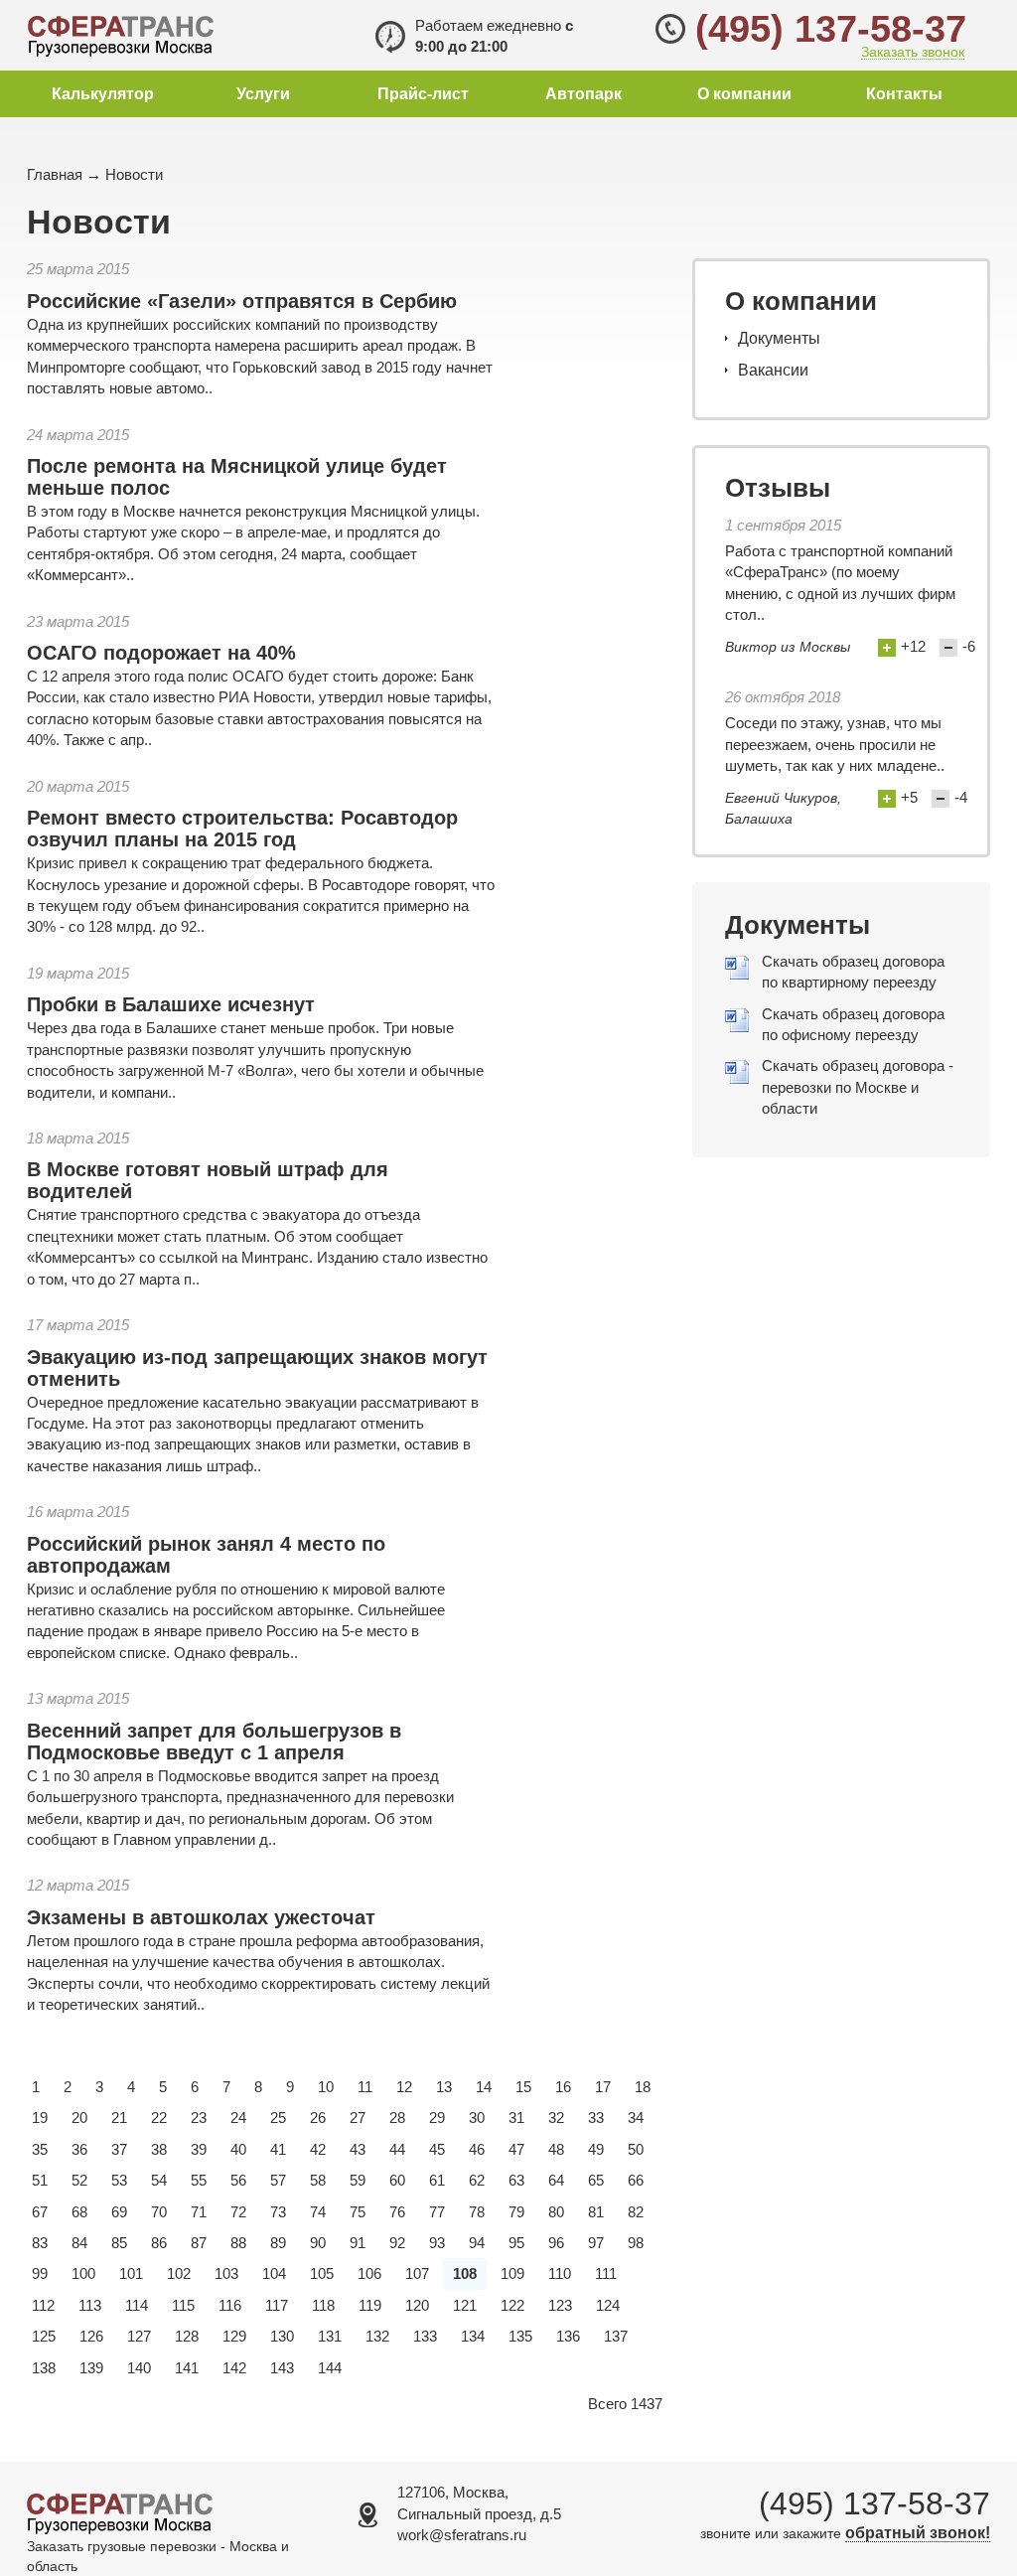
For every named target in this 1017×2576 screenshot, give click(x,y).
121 (465, 2305)
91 (358, 2243)
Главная (55, 174)
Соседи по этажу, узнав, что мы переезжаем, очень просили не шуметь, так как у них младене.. (835, 744)
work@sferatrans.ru (462, 2535)
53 (119, 2180)
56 (238, 2180)
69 (119, 2212)
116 (230, 2305)
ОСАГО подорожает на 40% (161, 653)
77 (437, 2212)
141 (187, 2368)
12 (404, 2087)
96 (556, 2243)
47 (516, 2149)
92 (397, 2243)
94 (477, 2243)
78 (477, 2212)
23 (199, 2118)
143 (282, 2368)
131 (330, 2336)
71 (199, 2212)
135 (520, 2336)
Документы (779, 338)
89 (278, 2243)
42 (318, 2149)
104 (274, 2273)
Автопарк (583, 94)
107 (417, 2273)
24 (238, 2118)
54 (159, 2180)
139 (91, 2368)
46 (477, 2149)
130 (282, 2336)
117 (277, 2305)
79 (516, 2212)
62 (477, 2180)
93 (437, 2243)
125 (44, 2336)
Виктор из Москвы (788, 647)
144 (330, 2368)
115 (183, 2305)
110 (560, 2273)
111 (606, 2273)
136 (568, 2336)
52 (79, 2180)
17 (603, 2087)
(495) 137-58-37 (831, 29)
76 (397, 2212)
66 (636, 2180)
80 (556, 2212)
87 (199, 2243)
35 (40, 2149)
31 (516, 2118)
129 (234, 2336)
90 (318, 2243)
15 (523, 2087)
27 (358, 2118)
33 (596, 2118)
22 (159, 2118)
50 (636, 2149)
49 (596, 2149)
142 (234, 2368)
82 (636, 2212)
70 (159, 2212)
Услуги (263, 94)
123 (560, 2305)
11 (365, 2087)
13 (444, 2087)
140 (139, 2368)
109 (512, 2273)
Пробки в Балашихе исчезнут (171, 1004)
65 (596, 2180)
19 (40, 2118)
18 (643, 2087)
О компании (744, 94)
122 (512, 2305)
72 (238, 2212)
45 (437, 2149)
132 (377, 2336)
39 (199, 2149)
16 (563, 2087)
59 (358, 2180)
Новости (134, 174)
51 (40, 2180)
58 (318, 2180)
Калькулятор (103, 94)
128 (187, 2336)
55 (199, 2180)
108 (465, 2273)
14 (484, 2087)
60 (397, 2180)
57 (278, 2180)
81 (596, 2212)
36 (79, 2149)
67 (40, 2212)
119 (370, 2305)
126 (91, 2336)
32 (556, 2118)
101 (131, 2273)
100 (83, 2273)
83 (40, 2243)
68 (79, 2212)
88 (238, 2243)
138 (44, 2368)
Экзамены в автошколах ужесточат (201, 1917)
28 (397, 2118)
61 (437, 2180)
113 (90, 2305)
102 (179, 2273)
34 (636, 2118)
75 (358, 2212)
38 (159, 2149)
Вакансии (773, 370)
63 (516, 2180)
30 (477, 2118)
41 (278, 2149)
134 (473, 2336)
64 (556, 2180)
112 (43, 2305)
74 (318, 2212)
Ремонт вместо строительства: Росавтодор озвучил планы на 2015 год (242, 829)
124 (608, 2305)
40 (238, 2149)
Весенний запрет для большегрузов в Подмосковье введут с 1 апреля (214, 1742)
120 (417, 2305)
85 (119, 2243)
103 (226, 2273)
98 (636, 2243)
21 (119, 2118)
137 (616, 2336)
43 (358, 2149)
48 (556, 2149)
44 (397, 2149)
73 (278, 2212)
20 (79, 2118)
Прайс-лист (423, 94)
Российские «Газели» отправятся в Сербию (242, 301)
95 (516, 2243)
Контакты (904, 94)
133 (425, 2336)
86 (159, 2243)
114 (137, 2305)
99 (40, 2273)
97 (596, 2243)
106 (369, 2273)
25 (278, 2118)
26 (318, 2118)
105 (322, 2273)
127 (139, 2336)
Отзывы (778, 488)
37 (119, 2149)
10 (326, 2087)
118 (323, 2305)
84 (79, 2243)
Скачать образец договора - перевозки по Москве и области (858, 1087)
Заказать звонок (913, 52)
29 (437, 2118)
